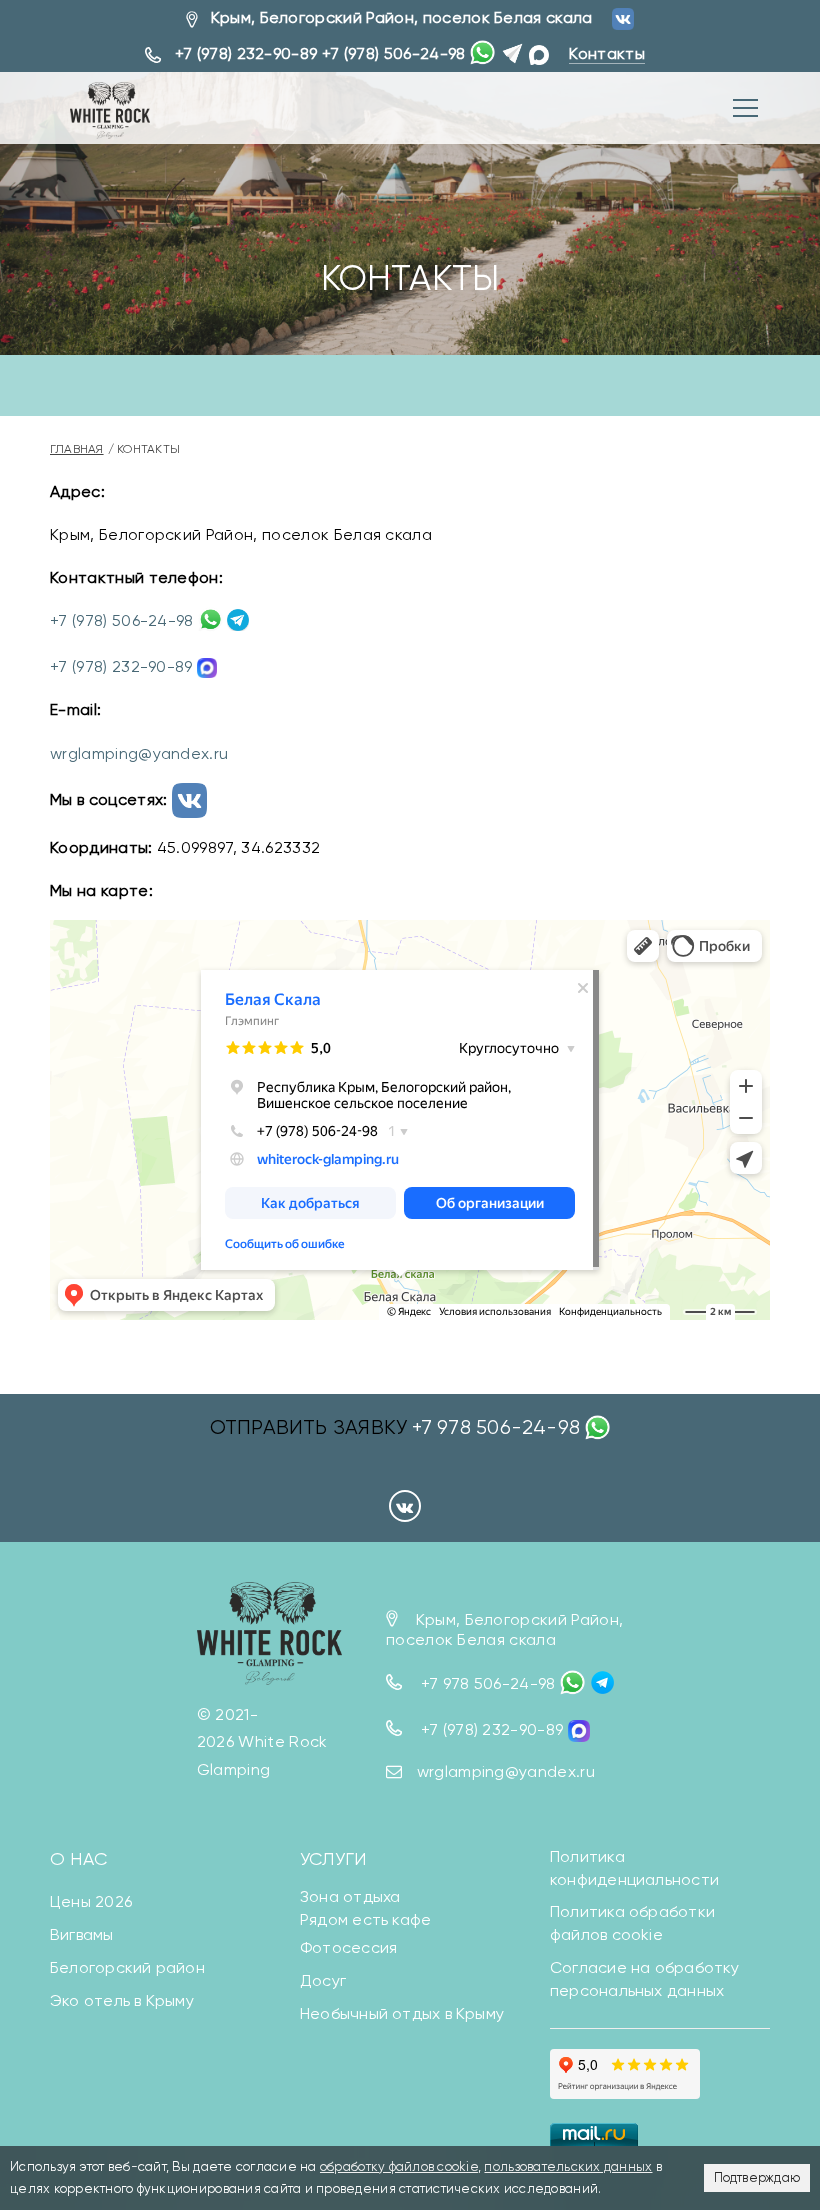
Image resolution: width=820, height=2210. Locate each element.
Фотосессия (348, 1947)
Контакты (607, 53)
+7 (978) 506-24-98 (394, 53)
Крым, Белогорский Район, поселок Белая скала (402, 17)
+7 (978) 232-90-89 (246, 53)
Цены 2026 (91, 1901)
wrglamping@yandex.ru (139, 753)
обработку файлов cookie (399, 2166)
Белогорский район (127, 1967)
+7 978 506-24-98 (496, 1427)
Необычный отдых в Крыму (402, 2013)
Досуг (323, 1980)
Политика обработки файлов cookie (632, 1923)
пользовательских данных (568, 2166)
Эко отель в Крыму (122, 2000)
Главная (77, 449)
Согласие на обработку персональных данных (645, 1979)
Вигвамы (82, 1934)
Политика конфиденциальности (634, 1868)
